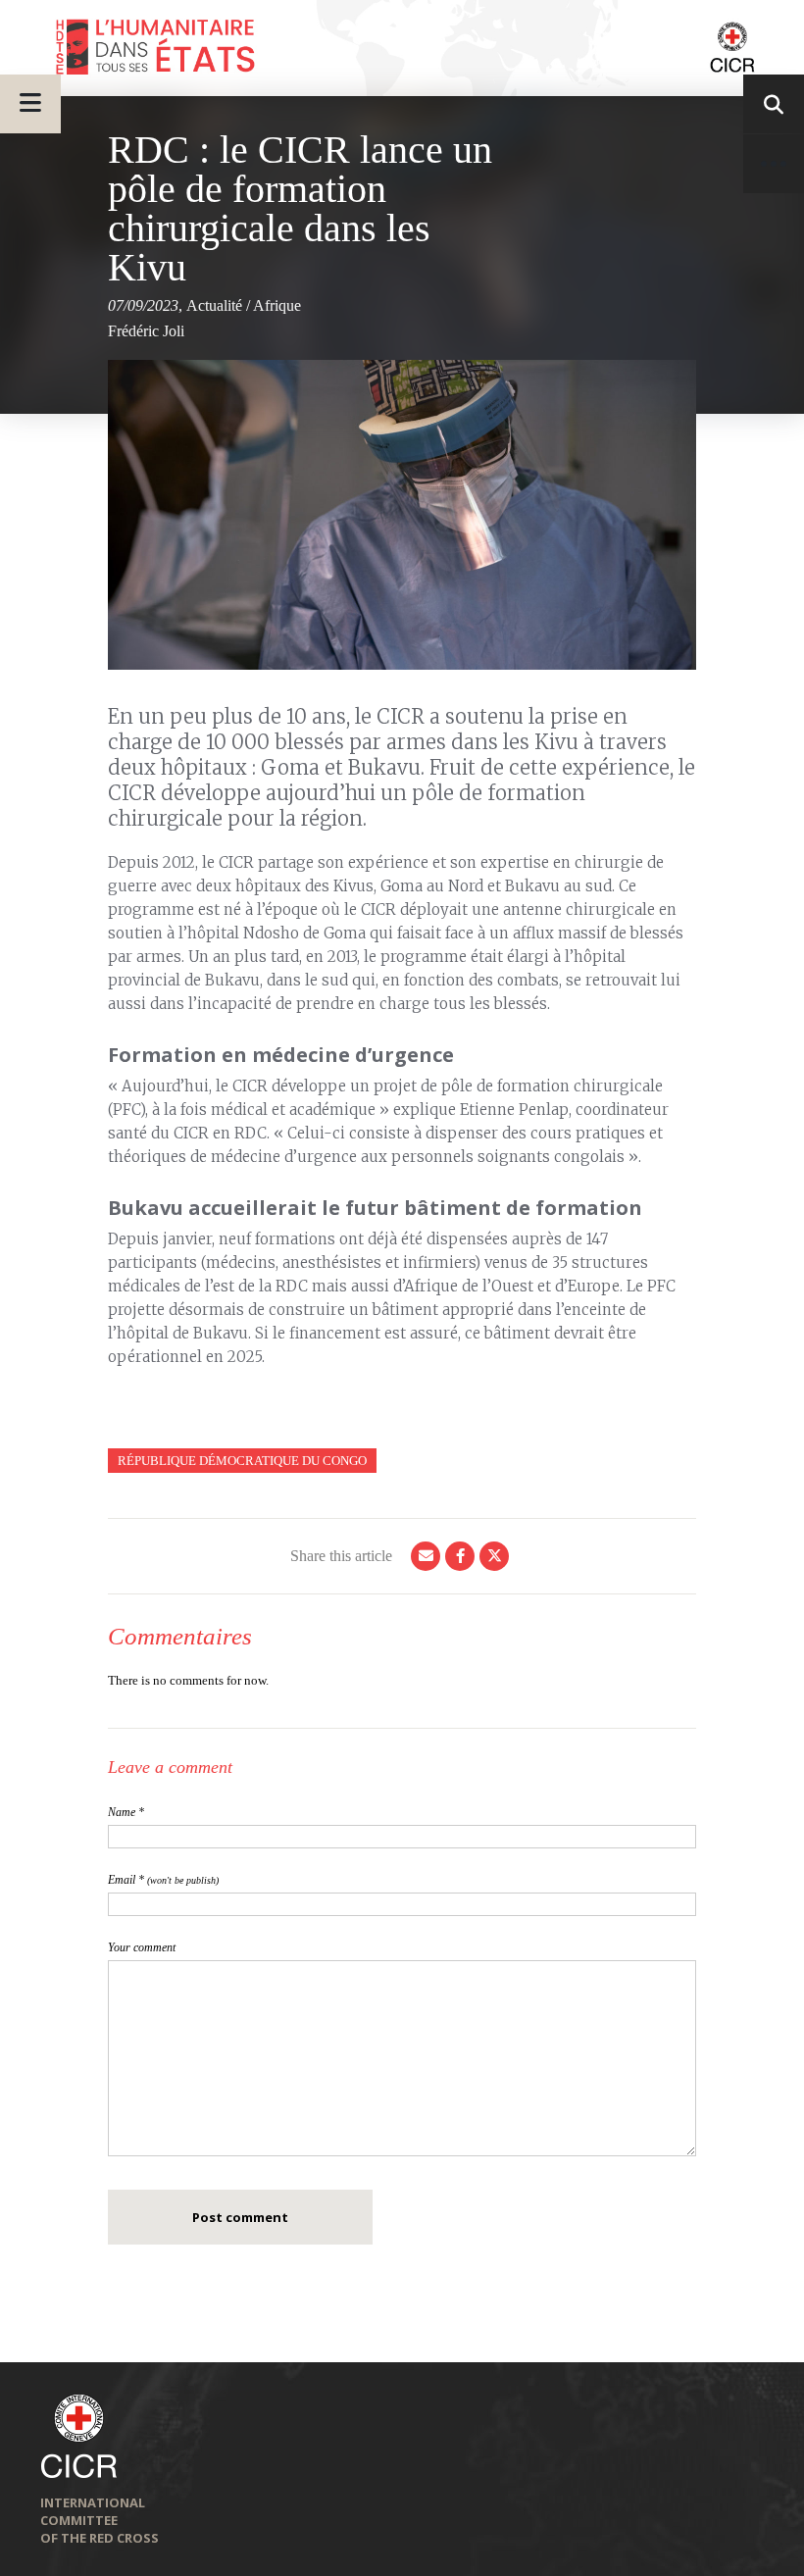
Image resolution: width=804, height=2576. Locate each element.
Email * (163, 1880)
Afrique (277, 305)
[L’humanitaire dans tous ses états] (402, 48)
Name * (126, 1812)
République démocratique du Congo (242, 1461)
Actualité (214, 305)
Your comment (142, 1947)
